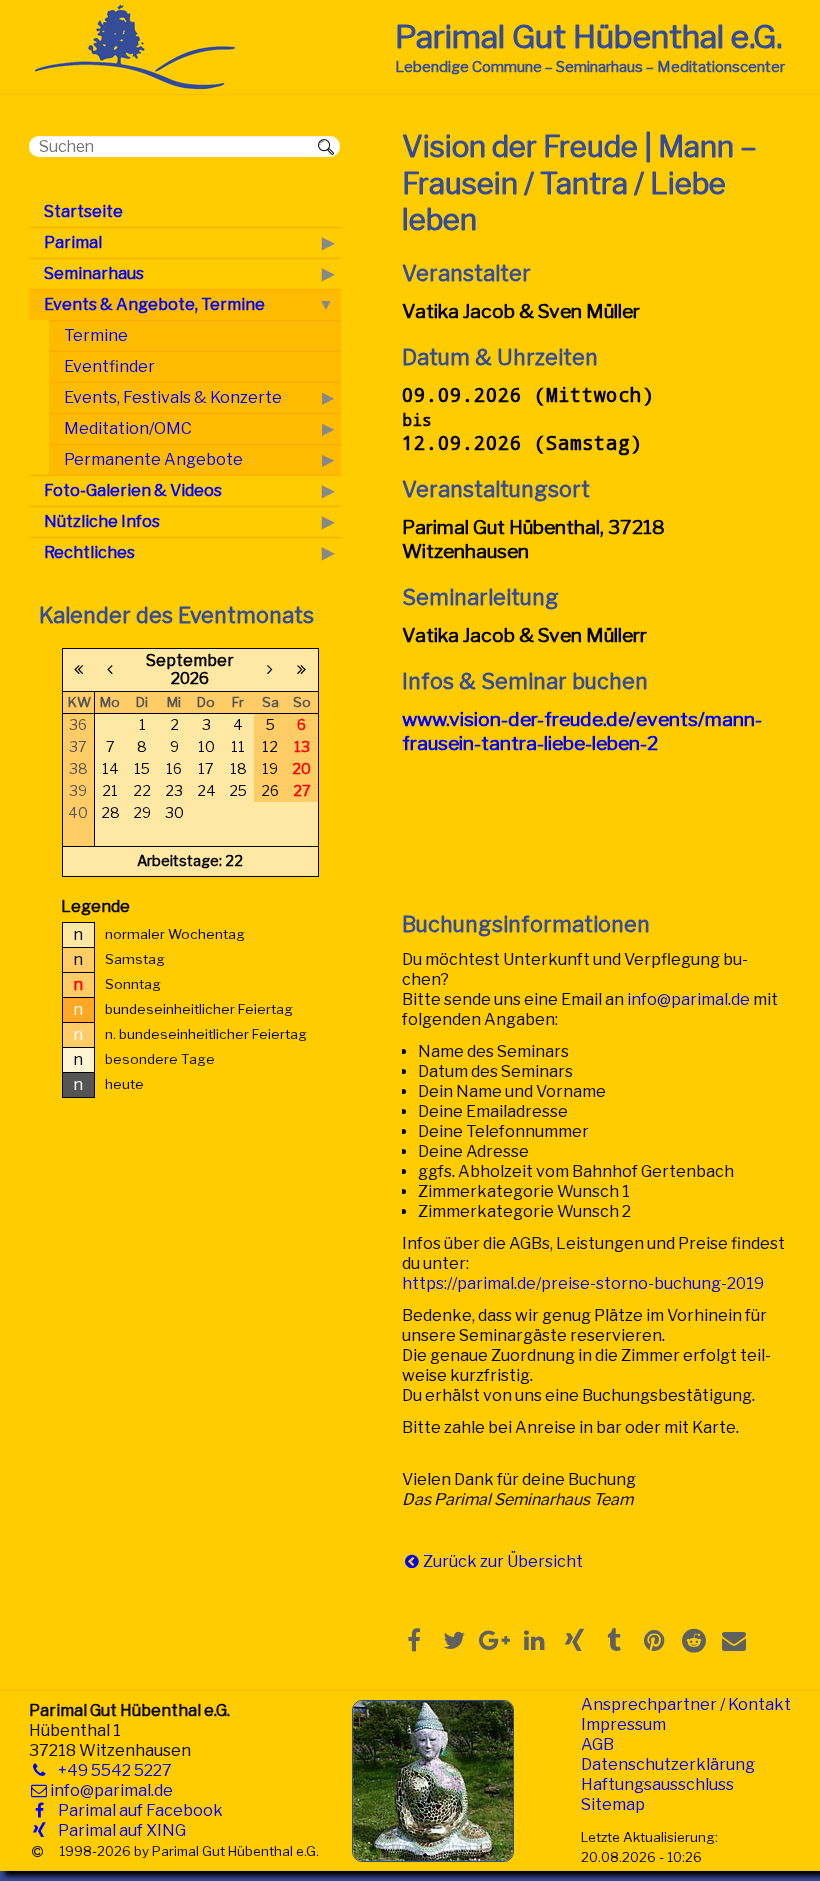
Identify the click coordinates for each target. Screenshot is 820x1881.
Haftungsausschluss (657, 1784)
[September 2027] (302, 670)
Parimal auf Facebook (136, 1810)
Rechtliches (89, 552)
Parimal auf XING (118, 1830)
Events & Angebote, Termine (154, 304)
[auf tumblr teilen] (614, 1640)
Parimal (73, 242)
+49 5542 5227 (111, 1770)
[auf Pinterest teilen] (654, 1640)
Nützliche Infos (102, 521)
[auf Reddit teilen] (694, 1640)
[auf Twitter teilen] (454, 1640)
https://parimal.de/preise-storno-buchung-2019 (583, 1283)
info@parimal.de (688, 999)
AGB (597, 1744)
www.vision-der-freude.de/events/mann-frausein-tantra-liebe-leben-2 (582, 731)
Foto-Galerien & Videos (133, 490)
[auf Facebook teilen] (414, 1640)
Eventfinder (109, 366)
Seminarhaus (94, 273)
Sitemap (613, 1804)
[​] (37, 1851)
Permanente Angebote (153, 459)
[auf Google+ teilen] (494, 1640)
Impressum (623, 1724)
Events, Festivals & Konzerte (173, 397)
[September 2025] (79, 670)
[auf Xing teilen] (574, 1640)
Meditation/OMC (128, 428)
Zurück (450, 1561)
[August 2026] (110, 670)
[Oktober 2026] (270, 670)
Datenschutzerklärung (668, 1764)
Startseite (83, 211)
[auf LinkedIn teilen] (534, 1640)
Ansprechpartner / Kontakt (686, 1704)
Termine (96, 335)
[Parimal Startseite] (135, 83)
